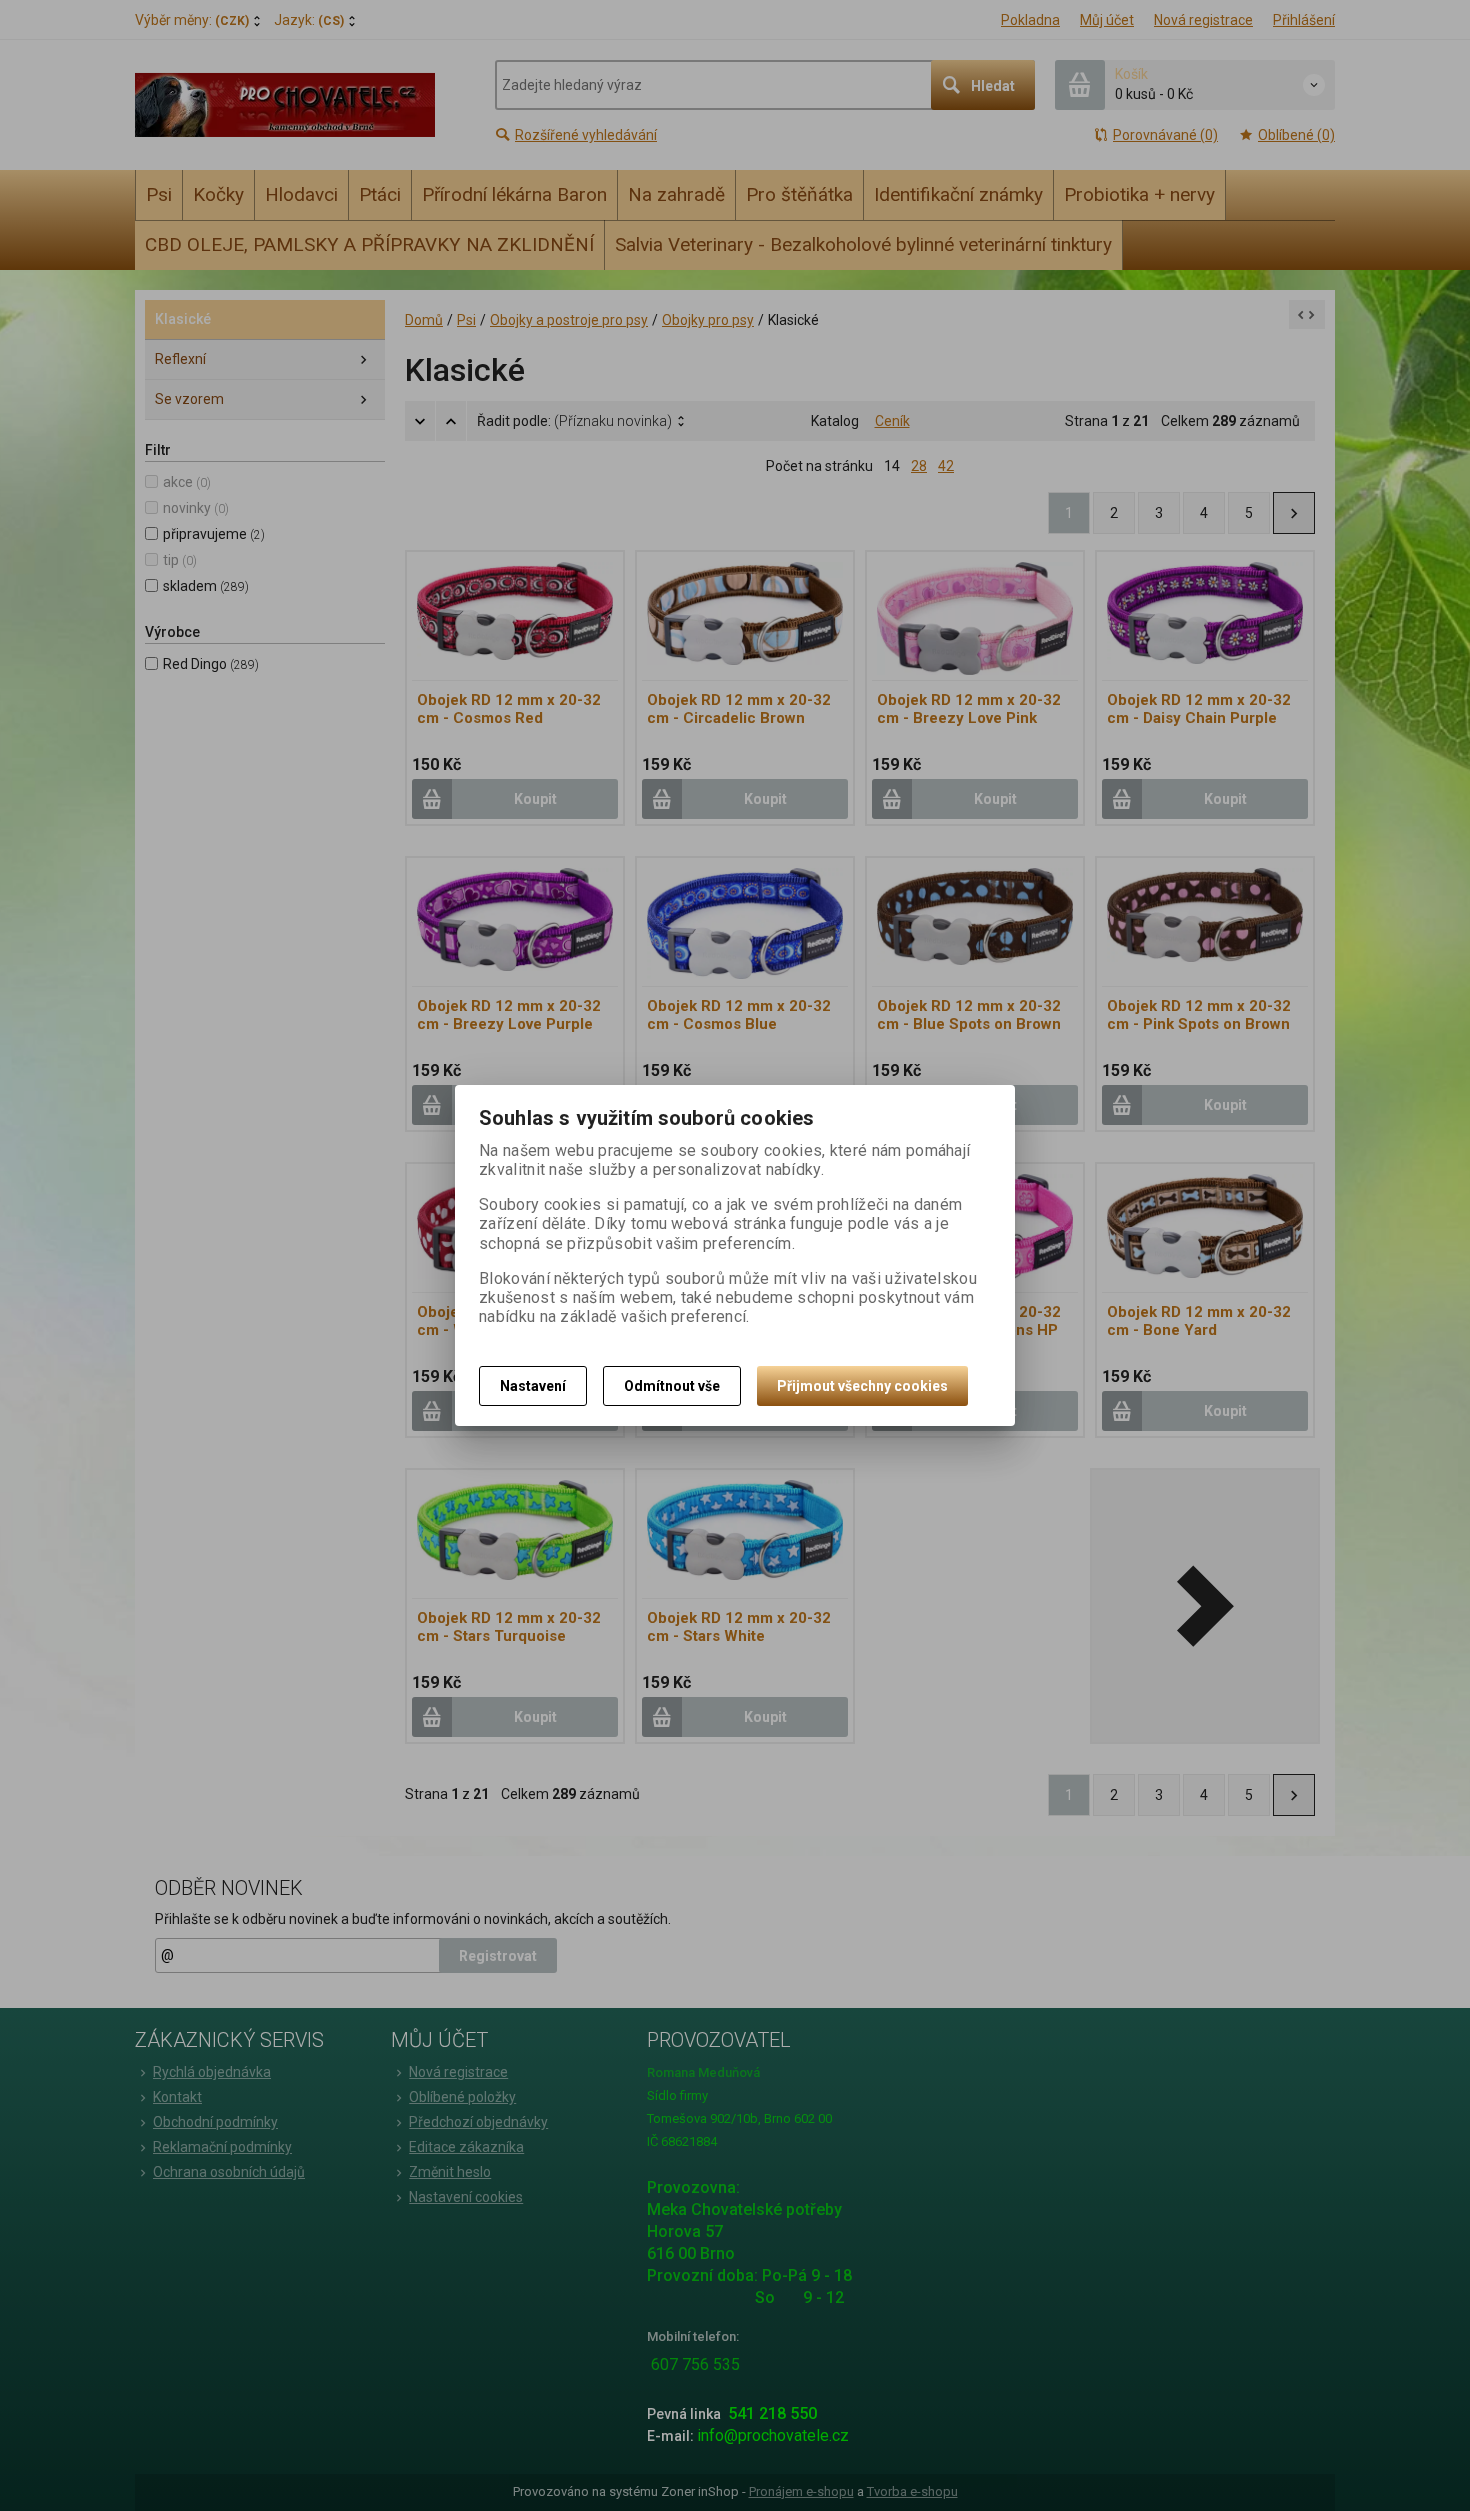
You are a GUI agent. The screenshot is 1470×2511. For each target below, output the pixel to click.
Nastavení (533, 1386)
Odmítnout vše (672, 1386)
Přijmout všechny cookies (862, 1386)
